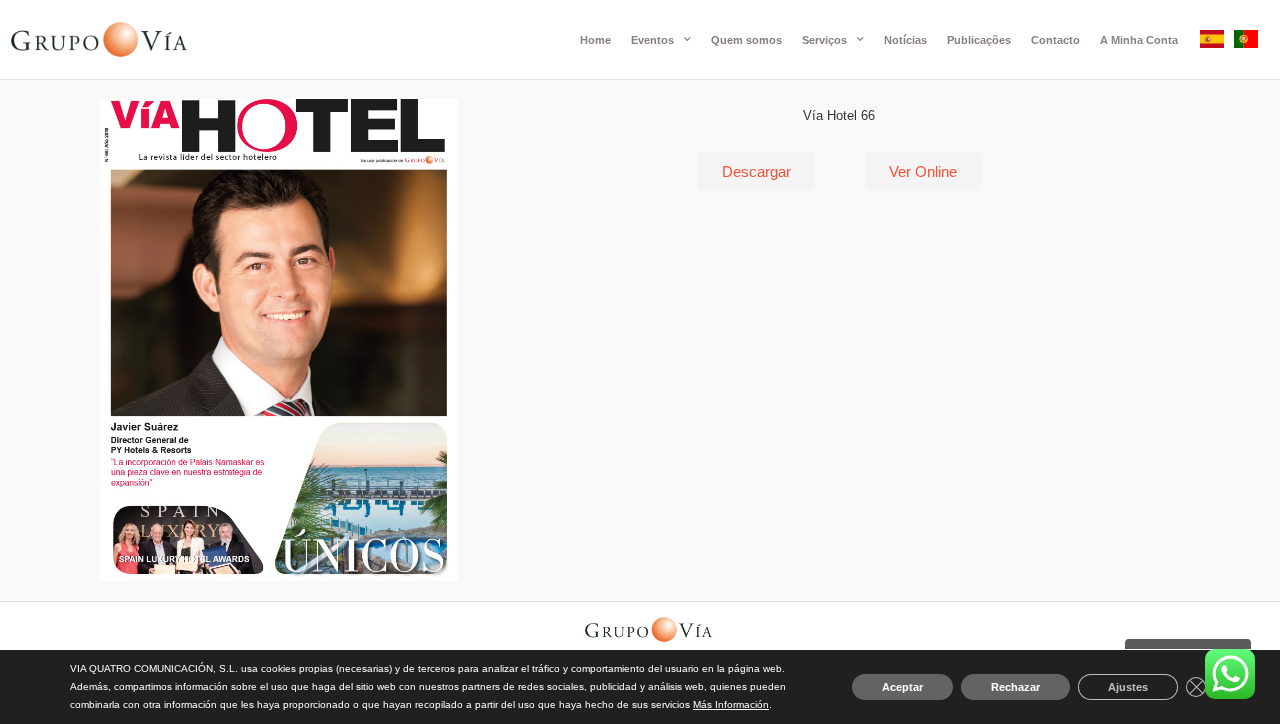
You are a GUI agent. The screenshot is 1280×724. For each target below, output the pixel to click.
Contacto (1055, 40)
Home (595, 40)
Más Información (731, 704)
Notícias (905, 40)
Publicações (979, 40)
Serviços (824, 40)
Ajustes (1128, 687)
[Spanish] (1212, 42)
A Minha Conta (1139, 40)
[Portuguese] (1246, 42)
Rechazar (1015, 687)
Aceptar (902, 687)
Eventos (652, 40)
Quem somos (746, 40)
